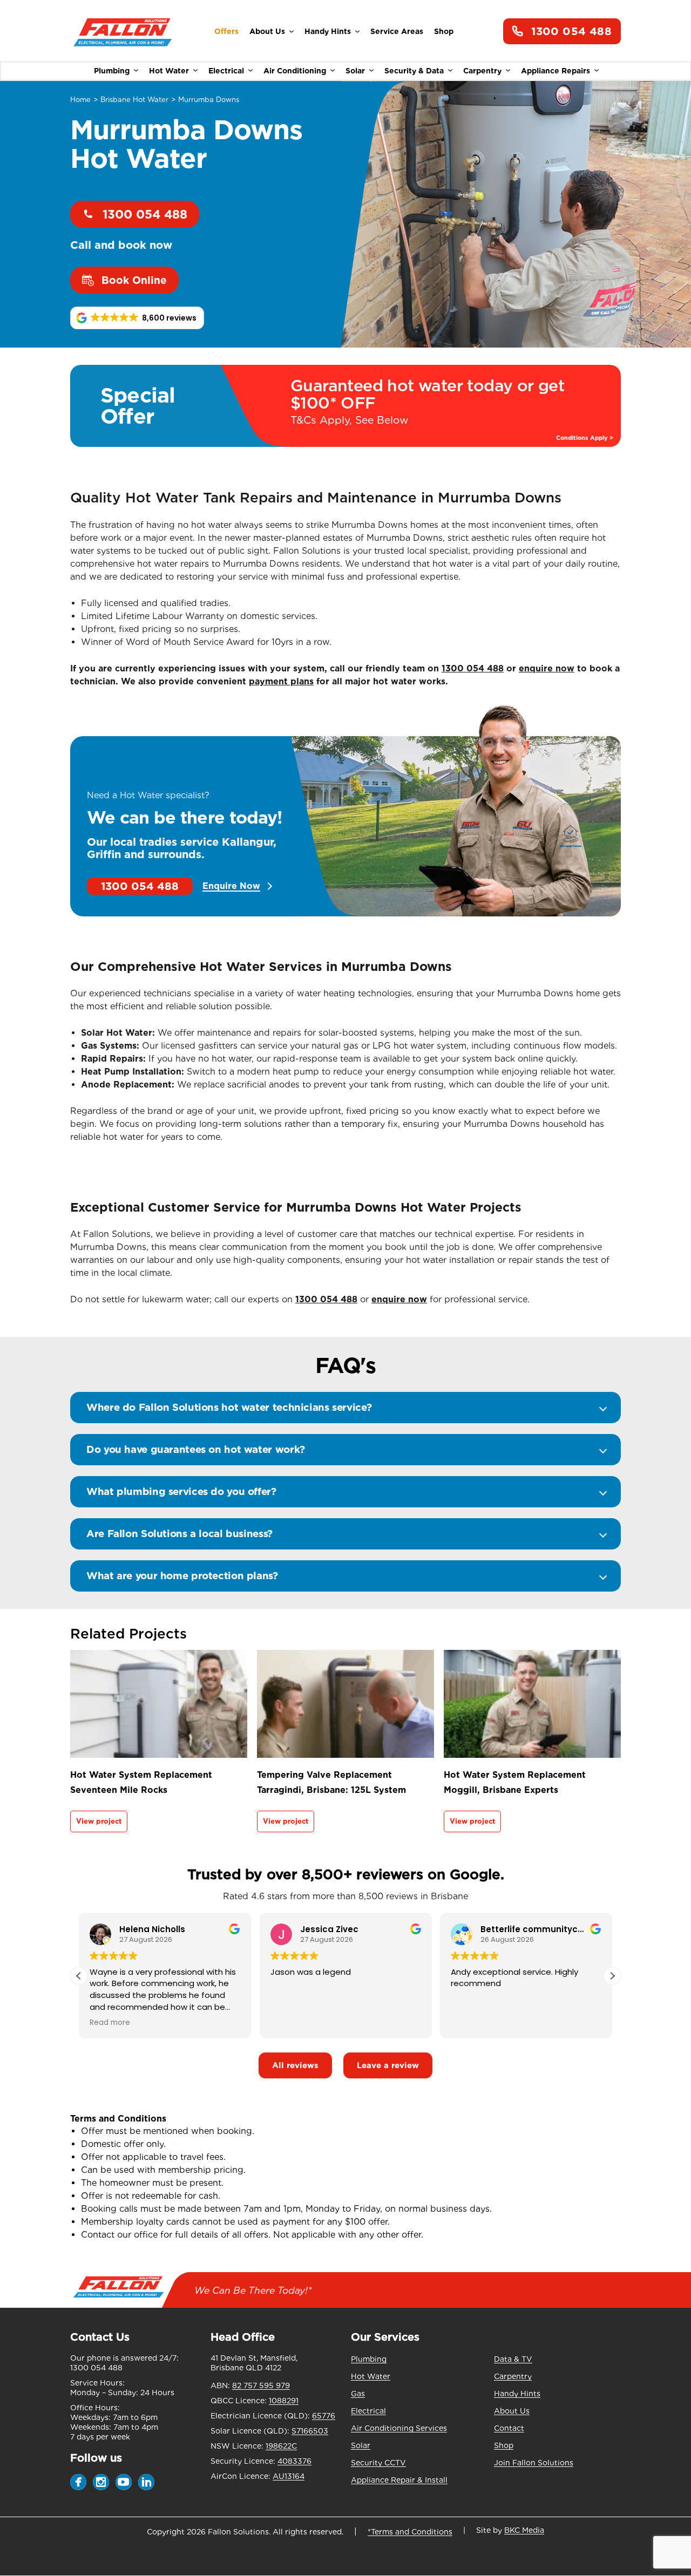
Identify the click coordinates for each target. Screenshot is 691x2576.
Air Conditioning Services (399, 2428)
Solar (355, 71)
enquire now (547, 668)
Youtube (124, 2482)
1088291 (284, 2401)
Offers (226, 31)
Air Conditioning (295, 71)
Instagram (101, 2482)
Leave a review (388, 2065)
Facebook (78, 2482)
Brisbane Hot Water (134, 100)
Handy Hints (328, 31)
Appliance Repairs (555, 71)
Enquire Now (231, 886)
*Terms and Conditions (410, 2532)
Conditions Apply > (585, 438)
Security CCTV (378, 2463)
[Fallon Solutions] (123, 32)
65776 (324, 2416)
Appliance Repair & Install (399, 2480)
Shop (444, 31)
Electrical (226, 71)
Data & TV (513, 2359)
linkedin (146, 2482)
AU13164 (289, 2476)
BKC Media (524, 2530)
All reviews (295, 2065)
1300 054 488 (571, 31)
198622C (281, 2446)
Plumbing (112, 71)
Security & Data (414, 71)
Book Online (134, 280)
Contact (509, 2428)
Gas (358, 2394)
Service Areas (397, 31)
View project (99, 1821)
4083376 (294, 2461)
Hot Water (169, 71)
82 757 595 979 (261, 2385)
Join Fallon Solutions (534, 2463)
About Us (267, 31)
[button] (137, 318)
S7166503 (310, 2431)
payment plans (281, 681)
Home (80, 100)
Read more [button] (110, 2023)
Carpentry (482, 71)
